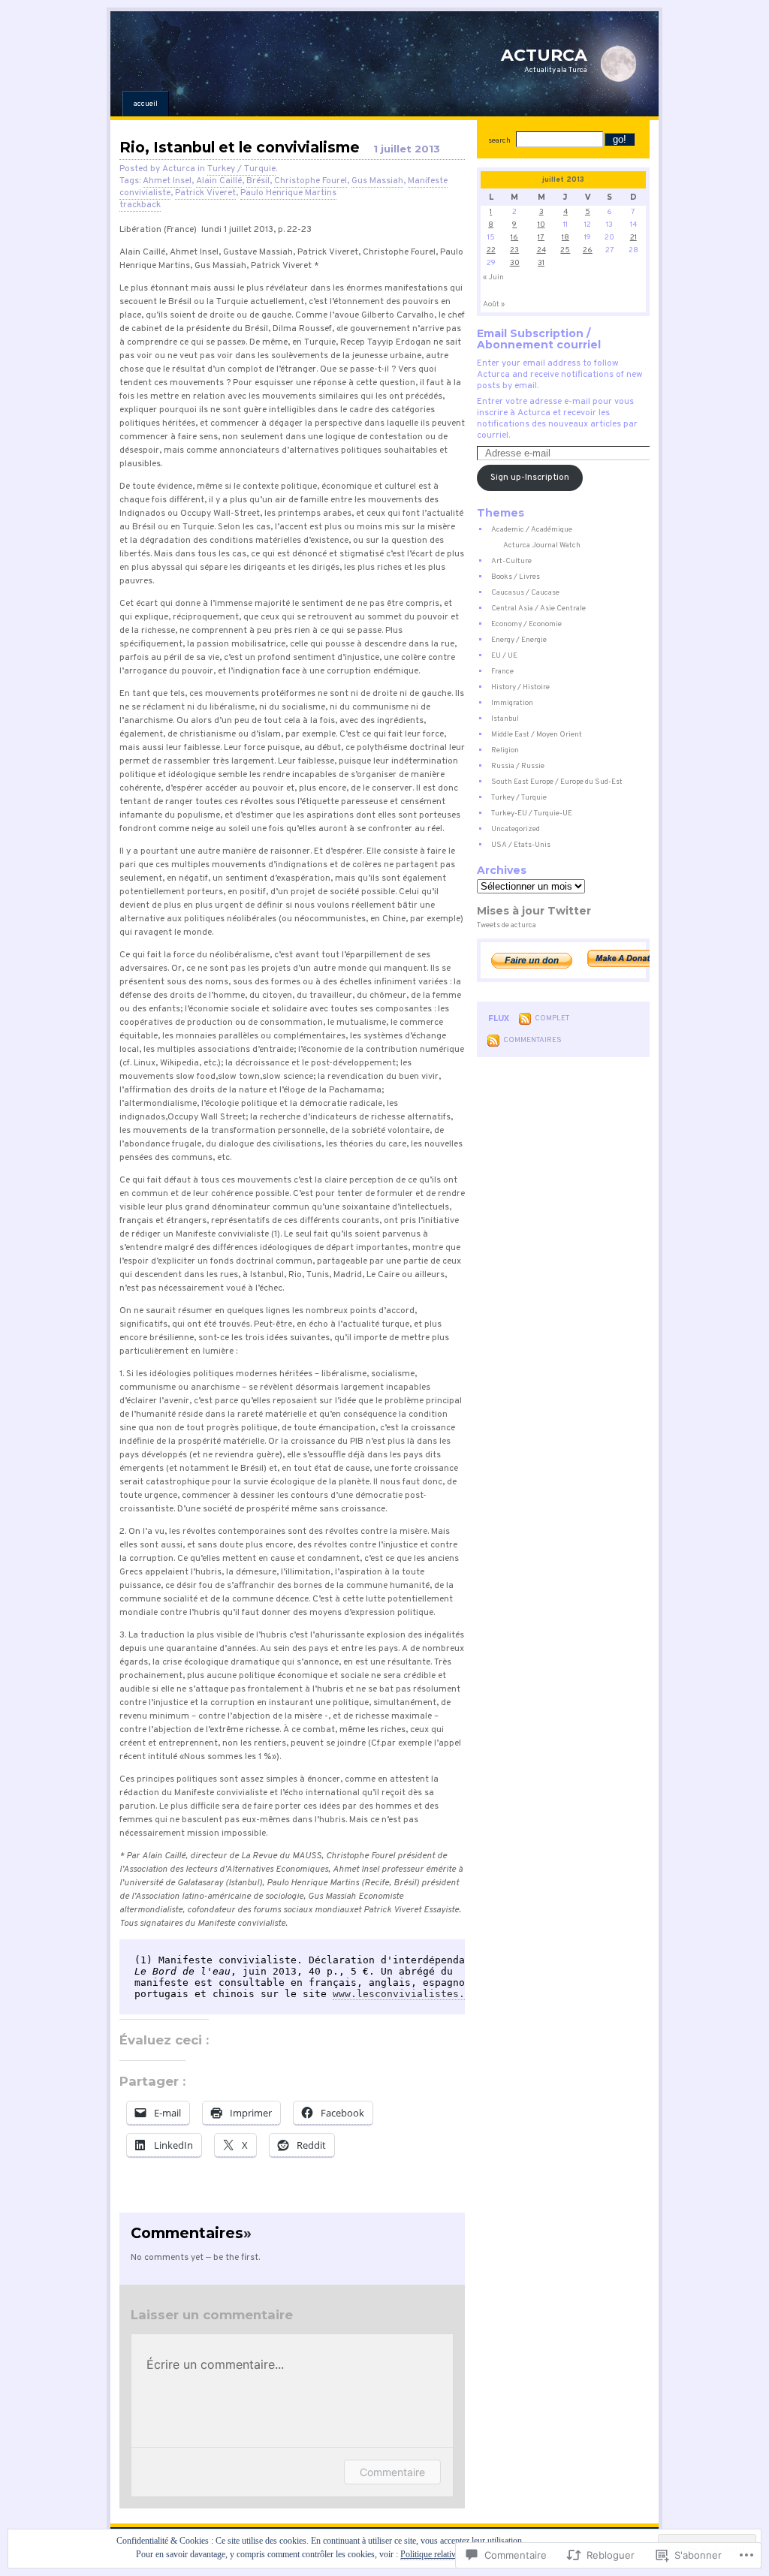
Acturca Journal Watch (542, 545)
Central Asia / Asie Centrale (538, 609)
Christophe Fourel (311, 181)
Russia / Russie (518, 766)
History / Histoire (520, 687)
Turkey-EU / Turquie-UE (532, 813)
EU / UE (504, 656)
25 (565, 250)
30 (515, 263)
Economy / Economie (526, 624)
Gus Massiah (377, 181)
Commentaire (392, 2472)
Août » (494, 304)
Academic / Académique (532, 530)
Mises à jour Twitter (534, 911)
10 (541, 225)
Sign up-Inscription (530, 478)
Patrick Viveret (205, 193)
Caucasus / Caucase (525, 593)
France (502, 672)
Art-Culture (511, 561)
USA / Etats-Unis (521, 845)
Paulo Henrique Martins (288, 193)
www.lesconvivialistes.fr (405, 1994)
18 (565, 238)
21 (633, 238)
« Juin (493, 277)
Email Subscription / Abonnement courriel (539, 339)
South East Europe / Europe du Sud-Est (557, 782)
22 (491, 250)
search (499, 141)
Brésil (258, 181)
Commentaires (532, 1040)
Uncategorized (516, 829)
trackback (140, 205)
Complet (552, 1018)
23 (514, 250)
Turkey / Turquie (241, 169)
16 (514, 238)
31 (541, 263)
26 (588, 250)
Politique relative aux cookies (452, 2554)
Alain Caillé (219, 181)
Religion (505, 750)
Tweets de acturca (507, 925)
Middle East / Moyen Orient (537, 735)
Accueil (146, 104)
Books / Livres (516, 577)
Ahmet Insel (167, 181)
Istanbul (505, 719)
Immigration (512, 703)
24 (541, 250)
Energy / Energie (519, 640)
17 (541, 238)
